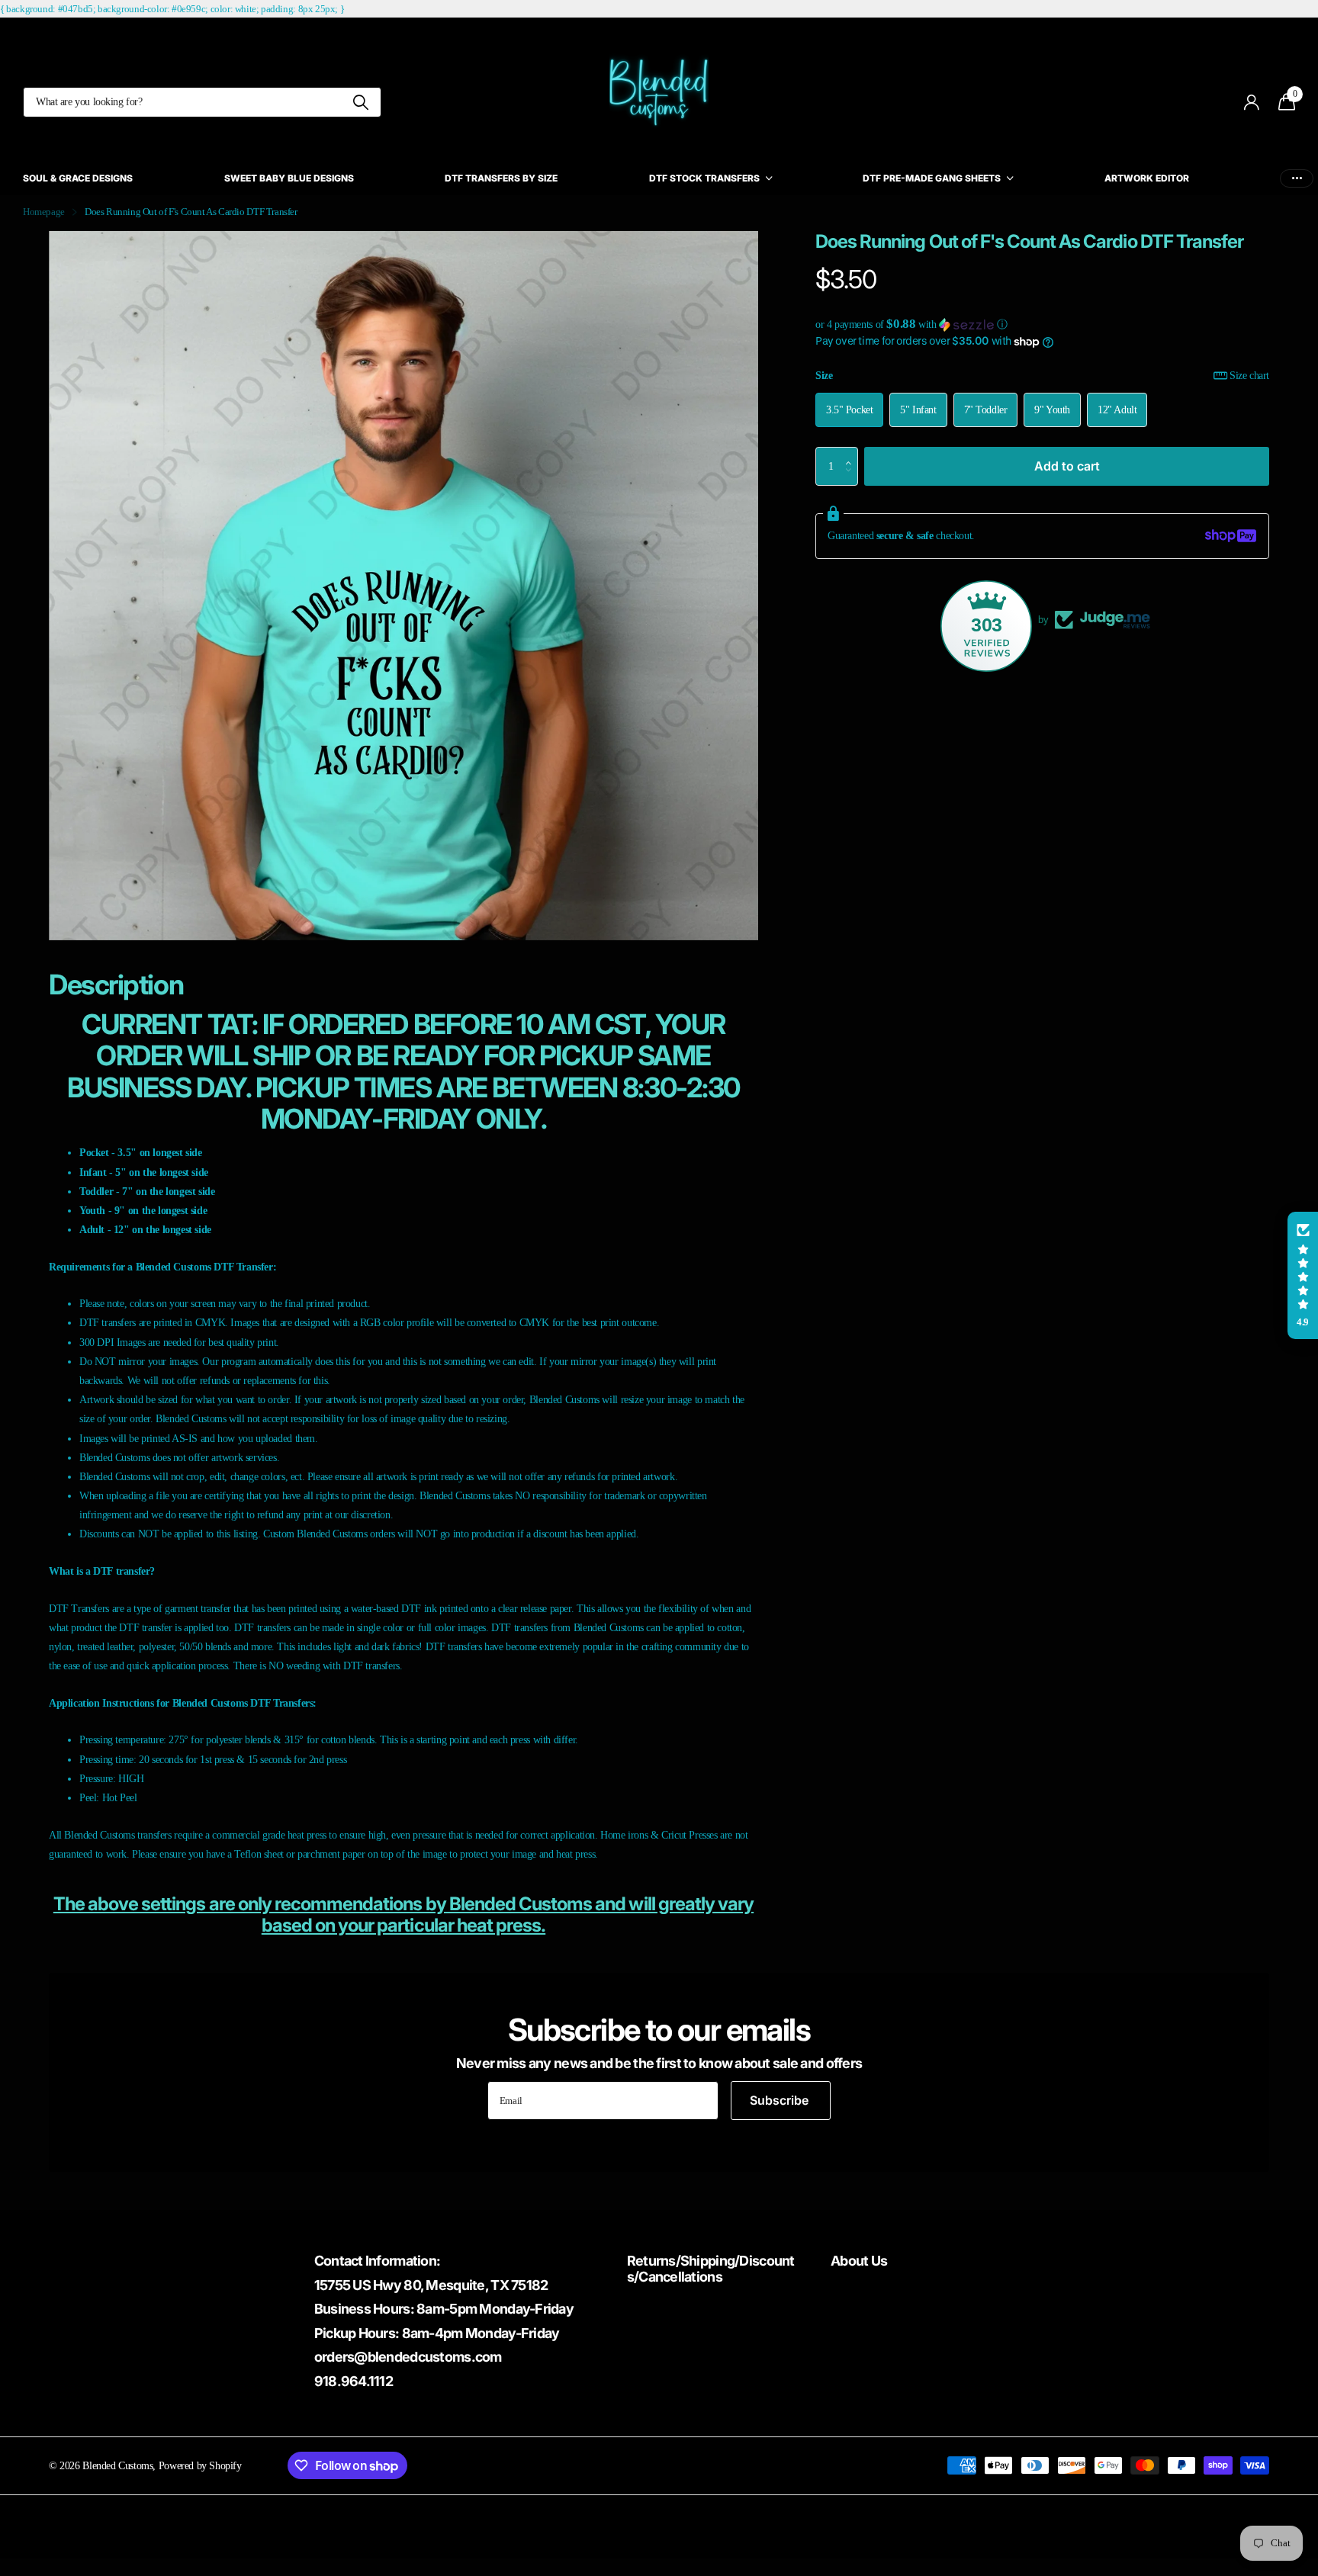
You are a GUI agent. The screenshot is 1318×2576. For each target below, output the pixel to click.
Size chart (1249, 375)
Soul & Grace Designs (78, 178)
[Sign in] (1252, 103)
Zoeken (360, 102)
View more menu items (1297, 178)
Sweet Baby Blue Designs (289, 178)
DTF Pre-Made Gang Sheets (932, 178)
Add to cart (1067, 465)
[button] (1042, 324)
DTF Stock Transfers (704, 178)
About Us (859, 2261)
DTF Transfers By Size (501, 178)
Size (1042, 375)
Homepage (44, 212)
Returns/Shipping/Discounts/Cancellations (711, 2269)
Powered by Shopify (200, 2465)
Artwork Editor (1147, 178)
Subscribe (781, 2100)
